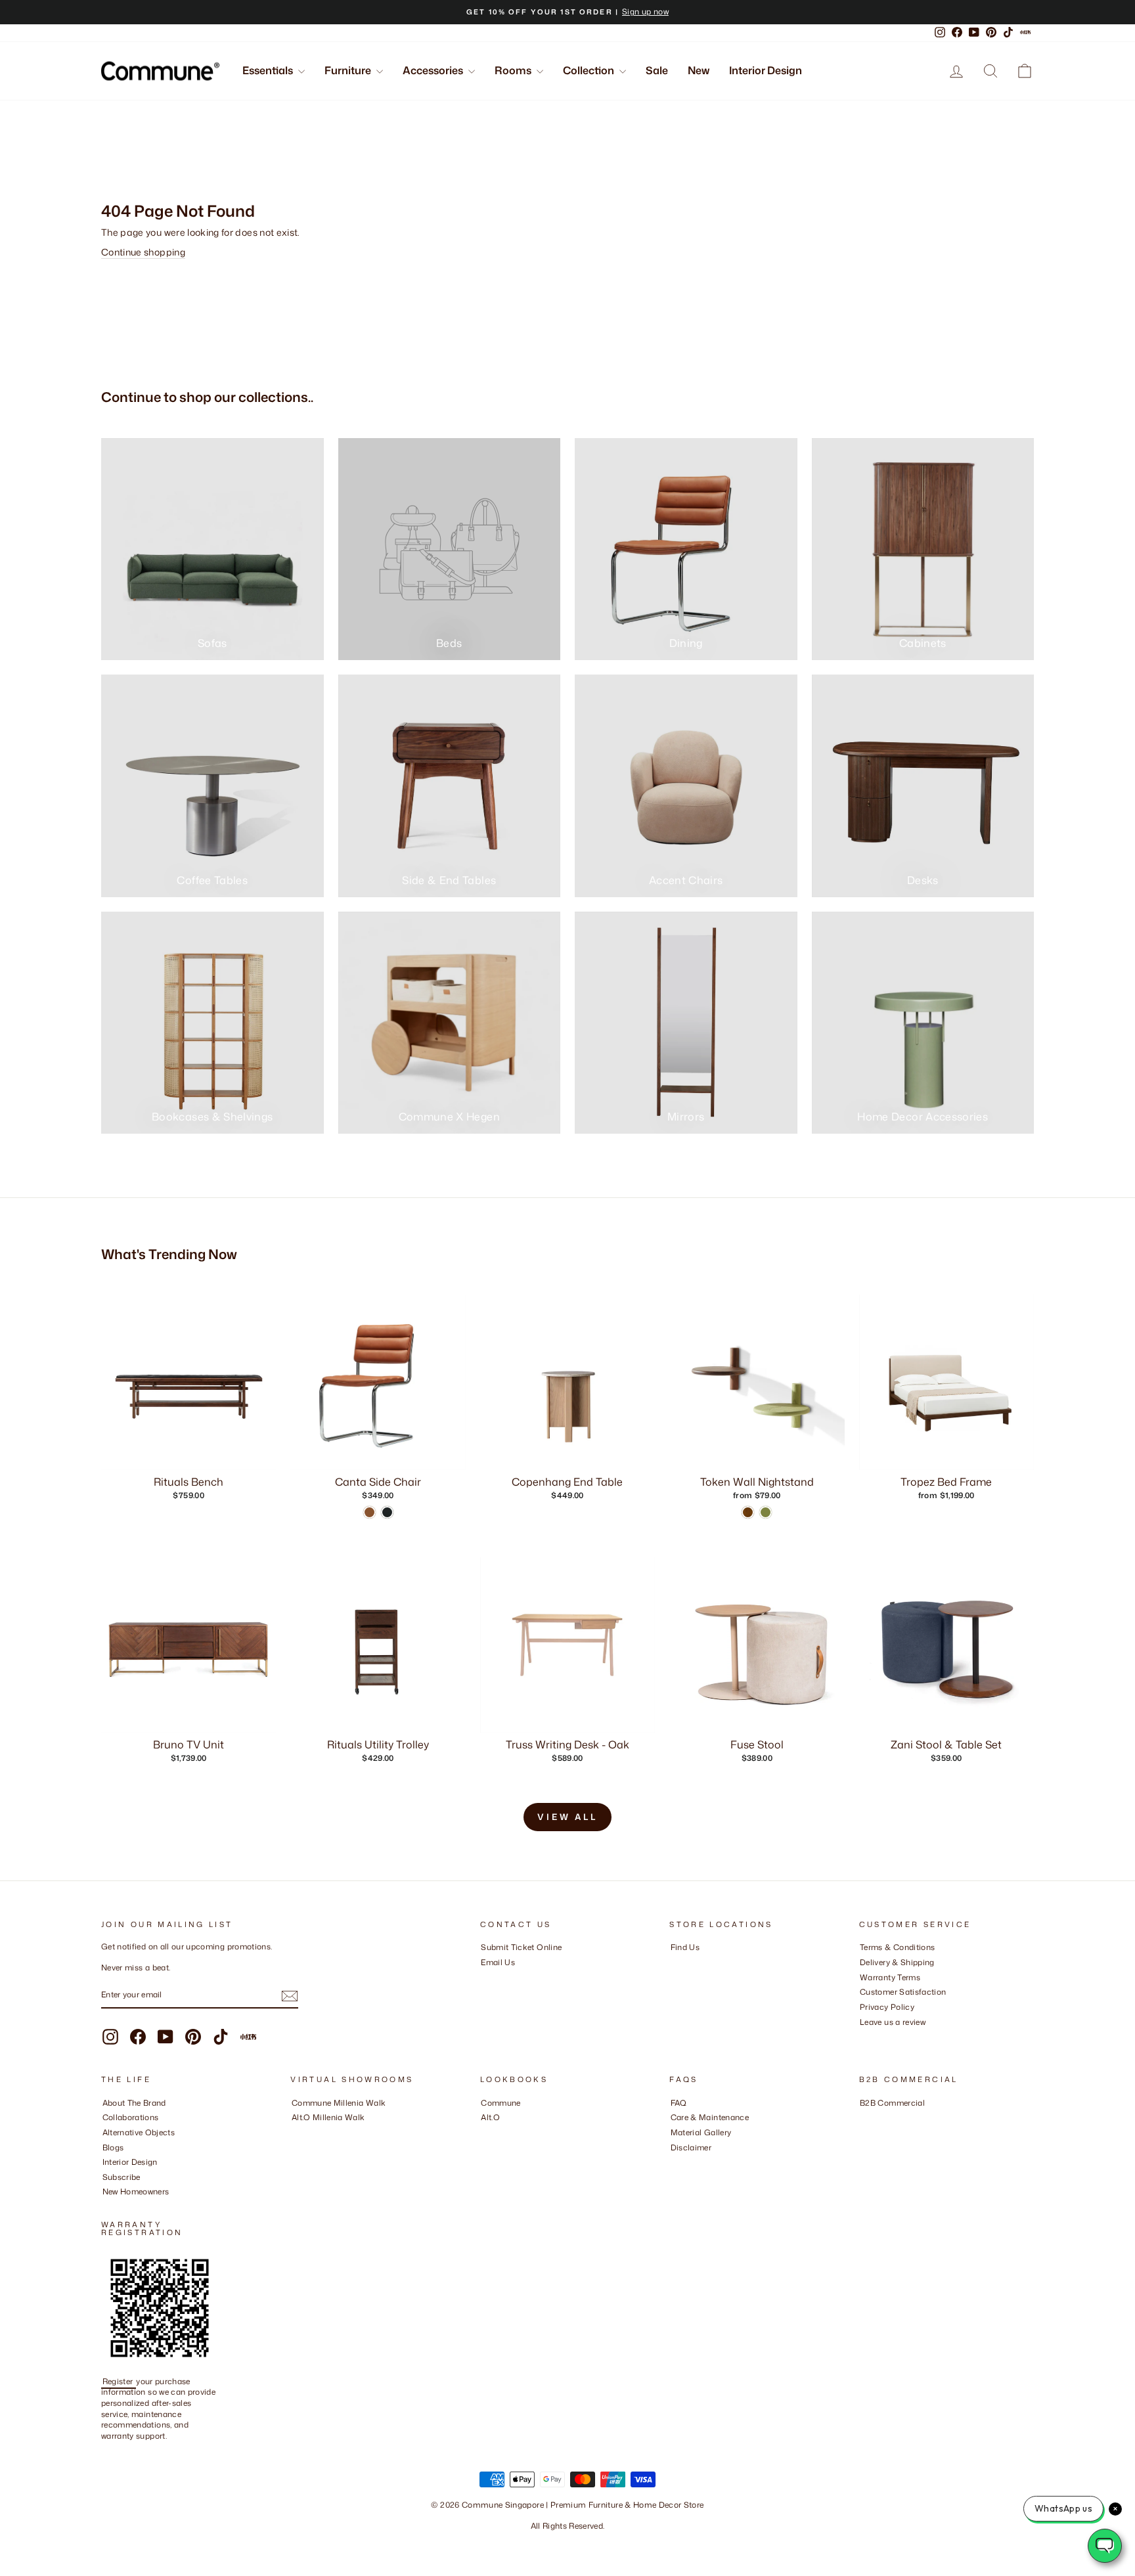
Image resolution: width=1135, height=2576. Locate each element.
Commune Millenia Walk (339, 2103)
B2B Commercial (892, 2103)
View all (567, 1817)
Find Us (685, 1947)
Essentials (269, 70)
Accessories (434, 70)
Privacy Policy (887, 2007)
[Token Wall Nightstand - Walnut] (748, 1512)
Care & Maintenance (710, 2117)
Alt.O (490, 2117)
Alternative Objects (139, 2132)
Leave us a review (893, 2022)
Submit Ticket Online (521, 1947)
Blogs (113, 2147)
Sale (657, 70)
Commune (501, 2103)
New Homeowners (136, 2191)
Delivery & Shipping (897, 1962)
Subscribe (122, 2177)
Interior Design (766, 70)
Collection (590, 70)
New (699, 70)
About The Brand (134, 2103)
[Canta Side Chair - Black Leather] (387, 1512)
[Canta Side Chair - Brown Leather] (369, 1512)
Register (119, 2381)
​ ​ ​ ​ (674, 2162)
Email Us (498, 1962)
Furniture (349, 70)
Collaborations (131, 2117)
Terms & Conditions (897, 1947)
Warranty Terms (890, 1977)
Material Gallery (701, 2132)
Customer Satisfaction (903, 1992)
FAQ (679, 2103)
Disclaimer (691, 2147)
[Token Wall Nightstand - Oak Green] (766, 1512)
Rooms (514, 70)
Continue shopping (143, 252)
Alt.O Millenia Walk (328, 2117)
